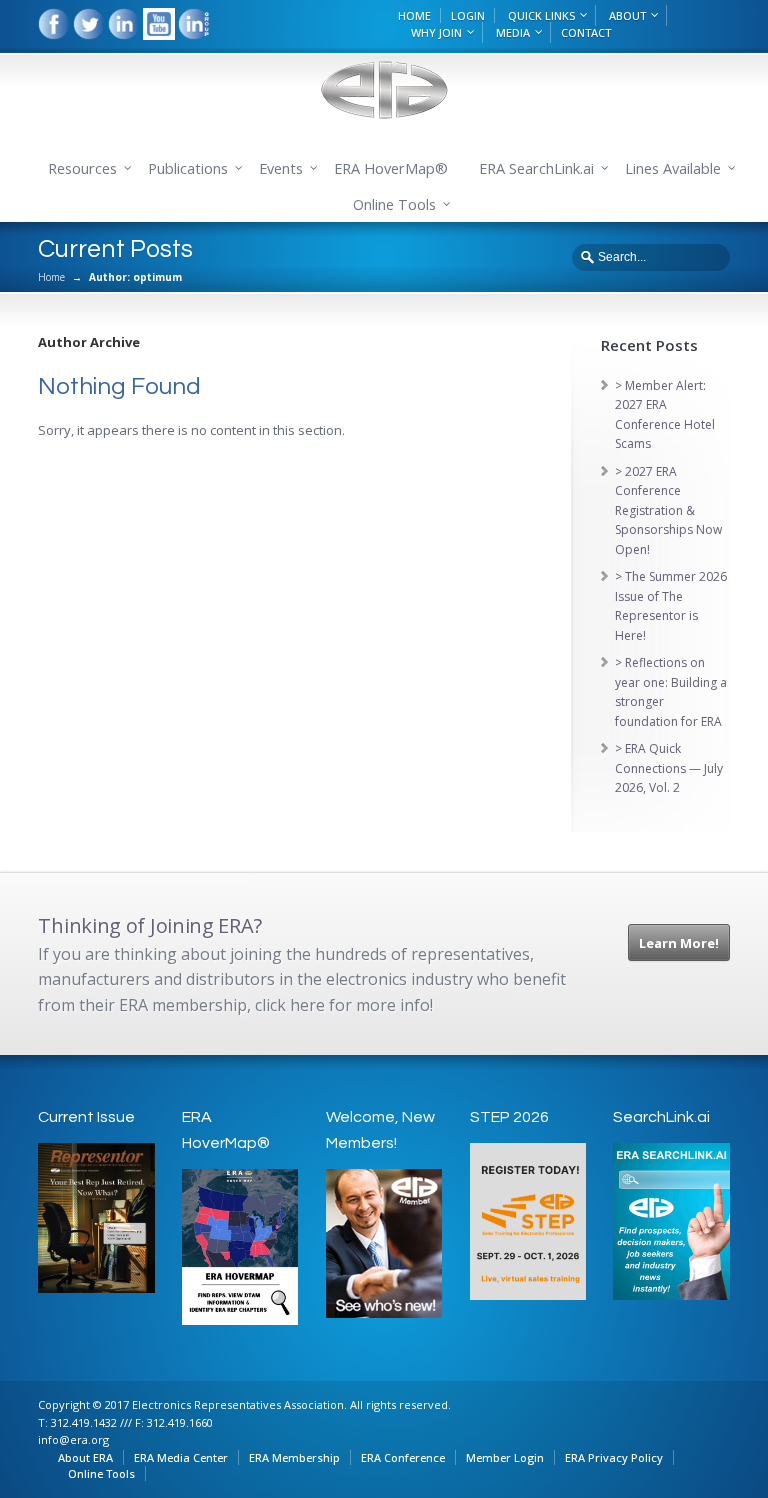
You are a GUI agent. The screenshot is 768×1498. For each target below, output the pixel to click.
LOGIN (468, 15)
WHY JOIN (436, 32)
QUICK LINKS (541, 15)
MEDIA (513, 32)
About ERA (85, 1457)
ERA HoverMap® (391, 168)
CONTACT (586, 32)
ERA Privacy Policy (614, 1457)
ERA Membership (294, 1457)
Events (281, 168)
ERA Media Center (181, 1457)
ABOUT (627, 15)
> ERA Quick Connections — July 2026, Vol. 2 (669, 768)
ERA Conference (403, 1457)
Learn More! (679, 943)
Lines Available (673, 168)
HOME (414, 15)
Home (51, 277)
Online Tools (101, 1473)
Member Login (505, 1457)
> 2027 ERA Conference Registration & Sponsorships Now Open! (668, 510)
